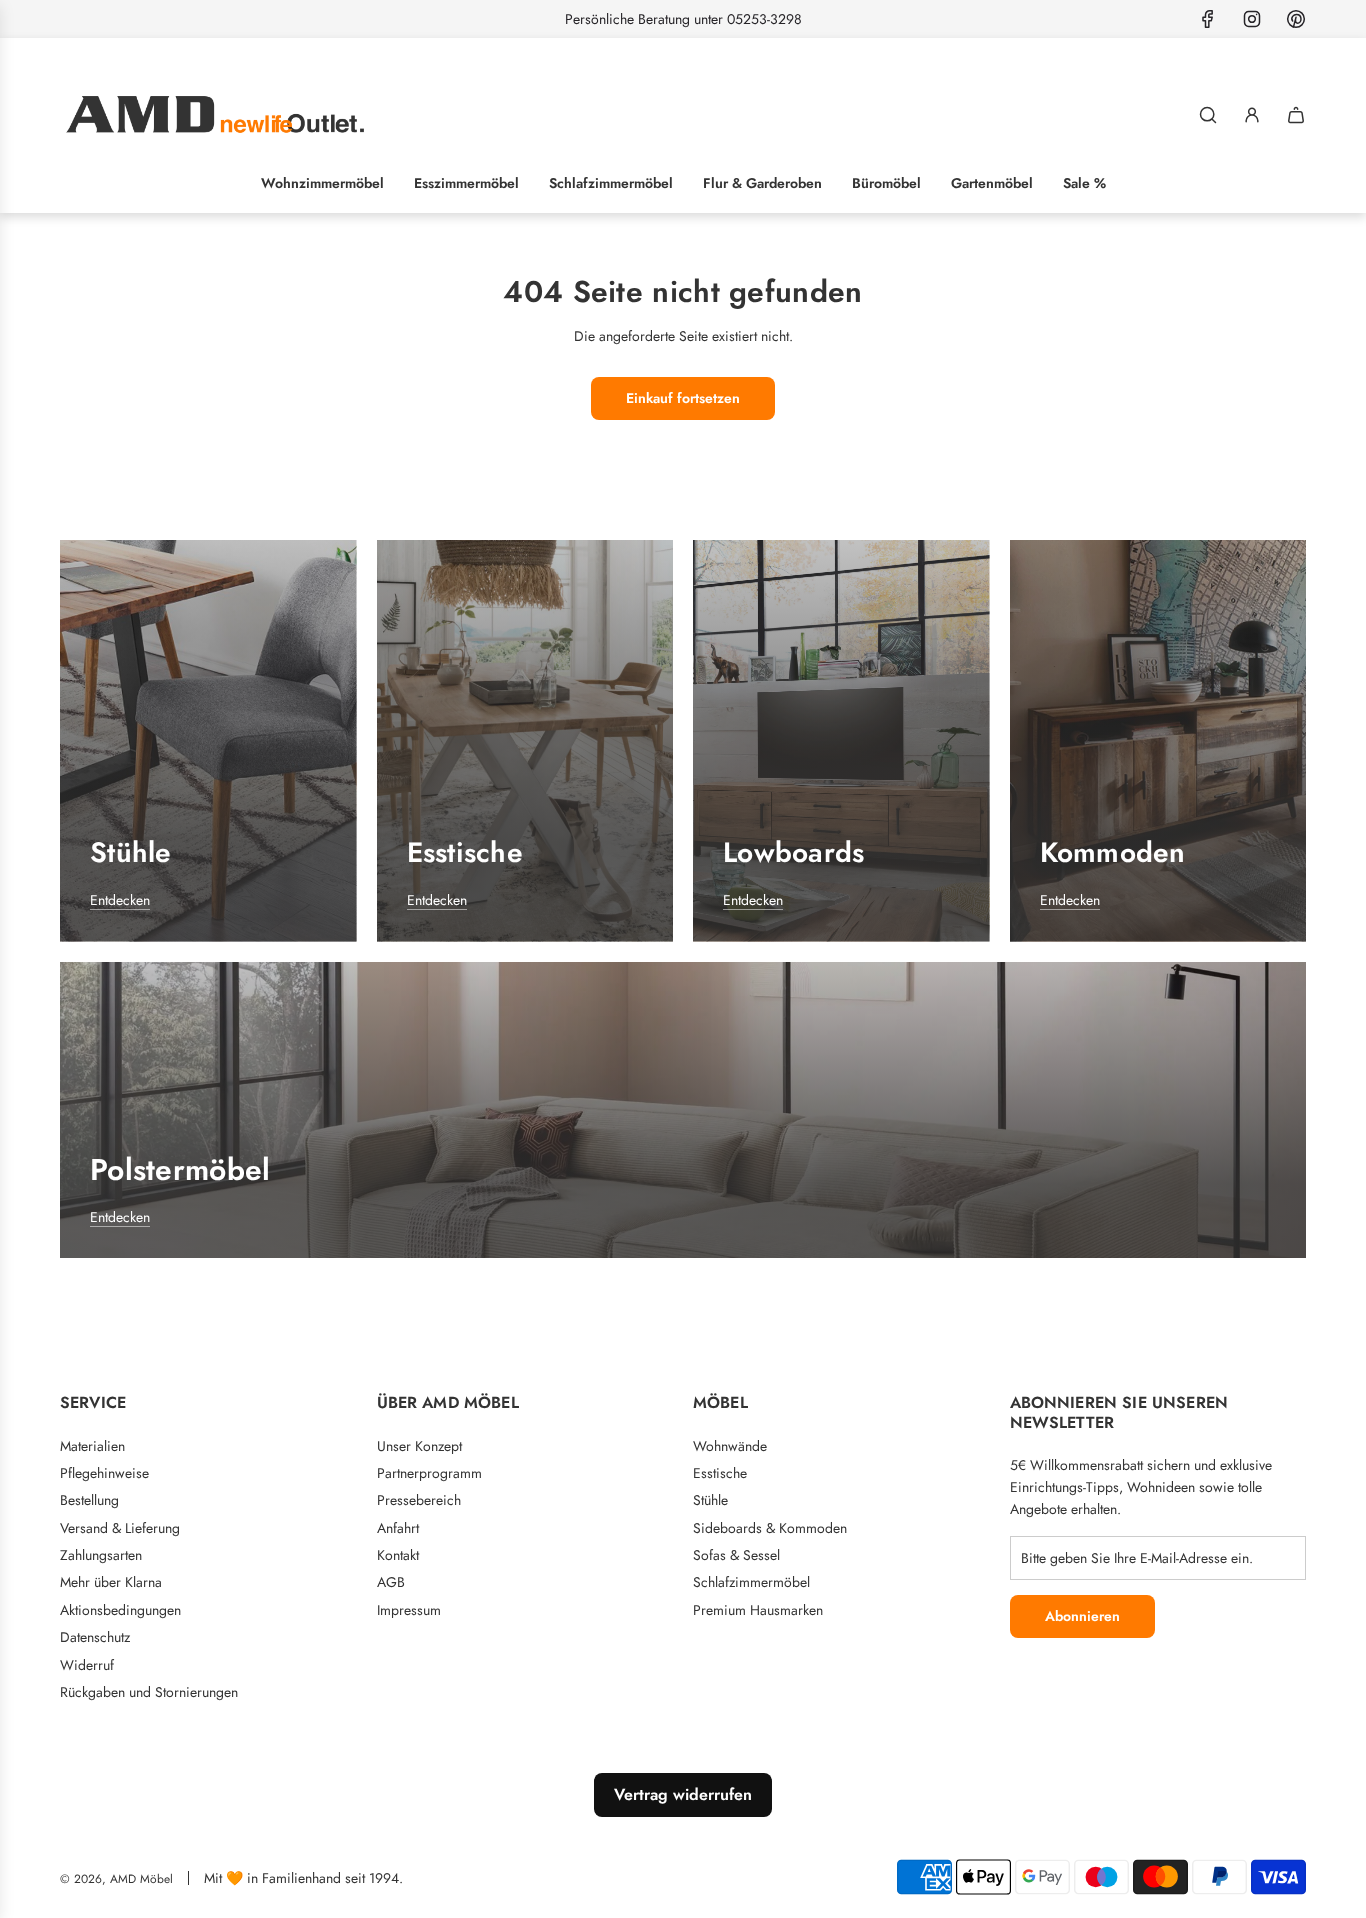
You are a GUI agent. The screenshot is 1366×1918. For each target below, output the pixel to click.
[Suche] (1208, 115)
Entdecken (120, 900)
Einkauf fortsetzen (683, 398)
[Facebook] (1208, 19)
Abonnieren (1082, 1616)
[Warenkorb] (1296, 115)
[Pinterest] (1296, 19)
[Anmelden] (1252, 115)
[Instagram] (1252, 19)
